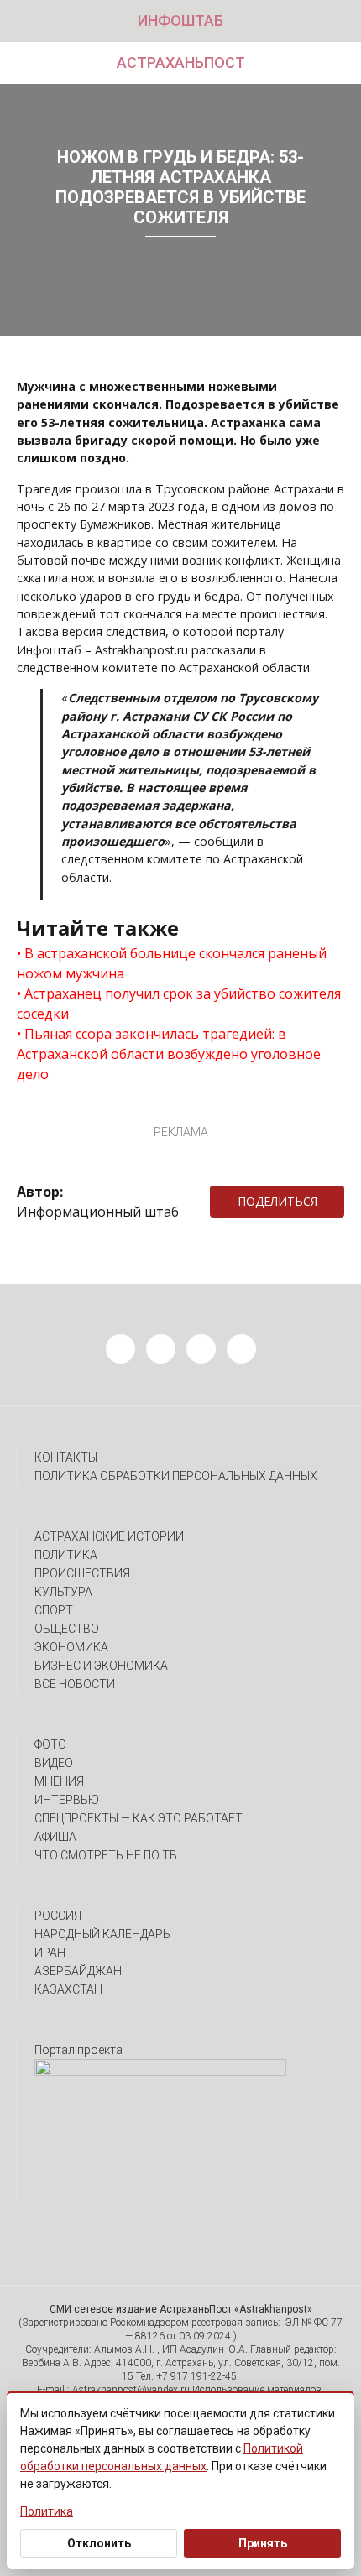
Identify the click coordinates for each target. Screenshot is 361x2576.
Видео (54, 1763)
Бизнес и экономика (101, 1666)
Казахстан (68, 1989)
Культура (63, 1592)
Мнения (59, 1781)
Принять (263, 2543)
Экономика (71, 1647)
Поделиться (277, 1201)
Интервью (67, 1800)
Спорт (54, 1610)
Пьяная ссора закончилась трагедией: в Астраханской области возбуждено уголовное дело (169, 1054)
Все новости (75, 1684)
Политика (66, 1555)
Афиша (55, 1837)
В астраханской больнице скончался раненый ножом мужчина (172, 963)
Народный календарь (102, 1934)
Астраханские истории (109, 1536)
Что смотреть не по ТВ (106, 1855)
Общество (67, 1629)
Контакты (66, 1457)
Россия (58, 1916)
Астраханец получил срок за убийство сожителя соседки (179, 1004)
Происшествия (82, 1573)
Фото (50, 1744)
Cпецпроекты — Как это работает (139, 1818)
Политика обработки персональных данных (176, 1476)
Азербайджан (78, 1971)
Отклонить (99, 2543)
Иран (50, 1953)
